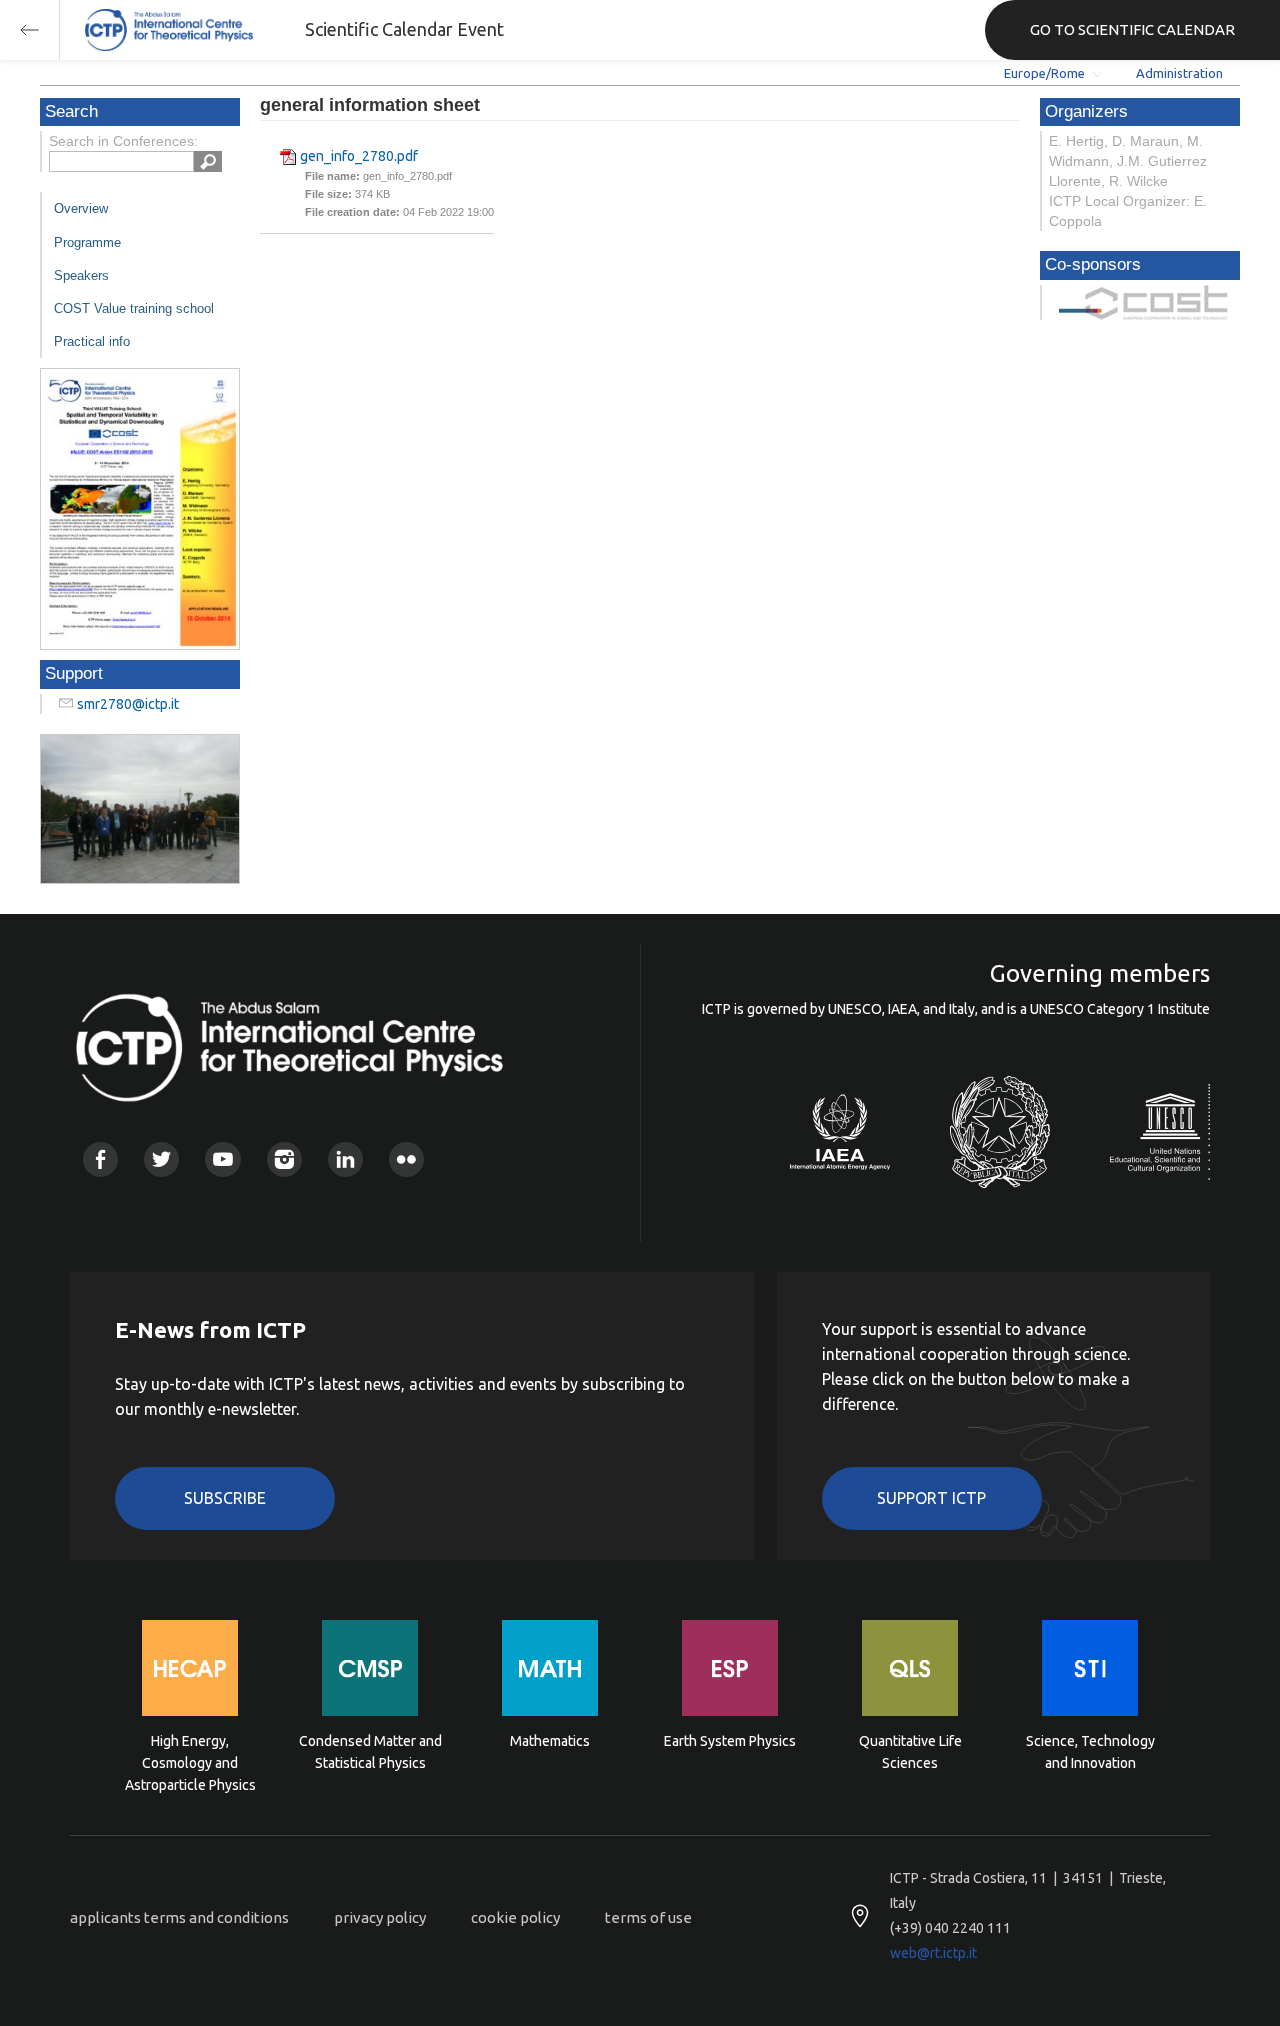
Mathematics (550, 1741)
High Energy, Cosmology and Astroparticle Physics (190, 1761)
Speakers (81, 275)
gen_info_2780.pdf (359, 156)
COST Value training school (134, 308)
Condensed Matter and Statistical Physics (370, 1752)
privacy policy (380, 1917)
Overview (81, 208)
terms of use (648, 1917)
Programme (87, 242)
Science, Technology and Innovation (1090, 1752)
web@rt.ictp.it (933, 1953)
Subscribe (225, 1498)
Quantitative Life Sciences (910, 1752)
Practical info (92, 341)
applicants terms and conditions (179, 1917)
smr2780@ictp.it (128, 704)
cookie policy (515, 1917)
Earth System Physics (730, 1741)
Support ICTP (931, 1498)
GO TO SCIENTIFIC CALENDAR (1132, 29)
